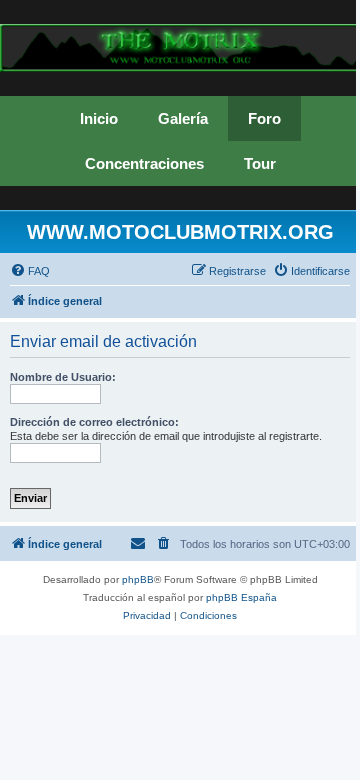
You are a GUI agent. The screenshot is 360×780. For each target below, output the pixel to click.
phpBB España (241, 597)
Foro (264, 118)
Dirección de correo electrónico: (94, 422)
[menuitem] (30, 271)
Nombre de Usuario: (63, 377)
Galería (183, 118)
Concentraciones (144, 163)
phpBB (138, 579)
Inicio (99, 118)
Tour (260, 163)
